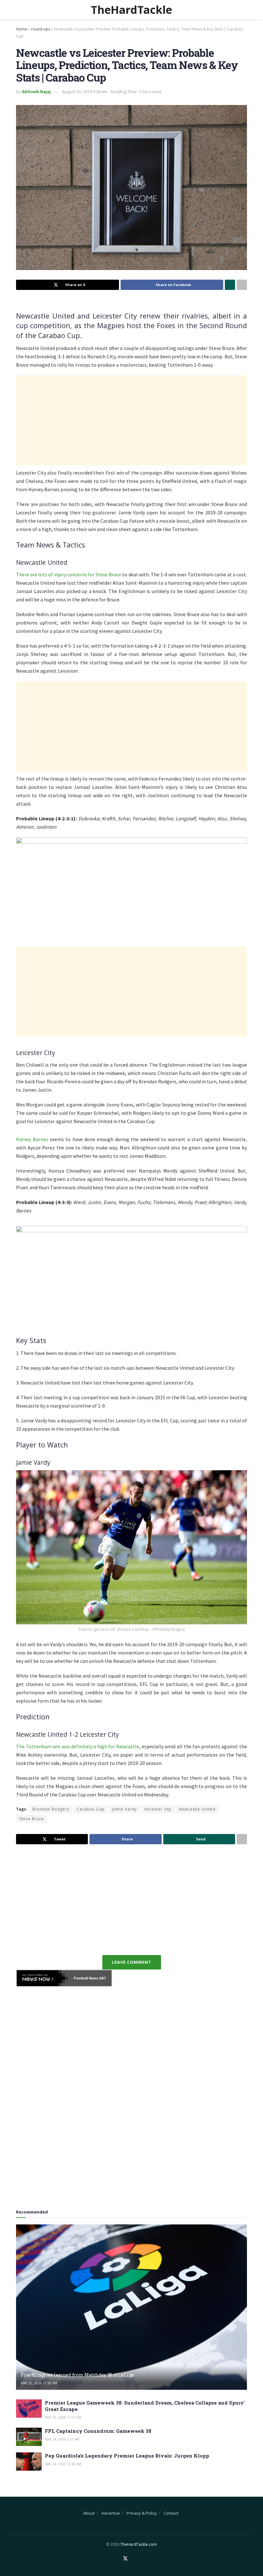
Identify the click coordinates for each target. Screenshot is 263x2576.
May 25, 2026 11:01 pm (63, 2417)
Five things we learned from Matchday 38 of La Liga (77, 2375)
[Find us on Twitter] (125, 2559)
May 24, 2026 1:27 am (62, 2439)
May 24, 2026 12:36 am (63, 2464)
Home (22, 29)
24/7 (102, 1978)
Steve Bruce (32, 1819)
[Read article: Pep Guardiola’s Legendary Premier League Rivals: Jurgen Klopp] (29, 2462)
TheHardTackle (131, 10)
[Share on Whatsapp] (230, 285)
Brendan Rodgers (51, 1809)
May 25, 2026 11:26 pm (39, 2383)
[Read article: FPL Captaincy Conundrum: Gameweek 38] (29, 2437)
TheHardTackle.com (139, 2544)
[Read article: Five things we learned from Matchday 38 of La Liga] (131, 2307)
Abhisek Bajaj (36, 92)
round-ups (41, 29)
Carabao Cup (91, 1809)
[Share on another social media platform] (242, 285)
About (89, 2513)
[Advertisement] (131, 420)
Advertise (111, 2513)
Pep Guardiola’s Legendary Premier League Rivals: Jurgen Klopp (127, 2456)
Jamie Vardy (124, 1809)
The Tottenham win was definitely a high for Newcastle (78, 1746)
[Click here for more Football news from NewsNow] (42, 1978)
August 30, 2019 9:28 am (85, 92)
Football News (86, 1978)
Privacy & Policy (142, 2513)
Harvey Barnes (32, 1139)
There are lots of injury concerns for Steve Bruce (69, 574)
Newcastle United (197, 1809)
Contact (171, 2513)
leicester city (158, 1809)
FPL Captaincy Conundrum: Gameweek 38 (98, 2431)
